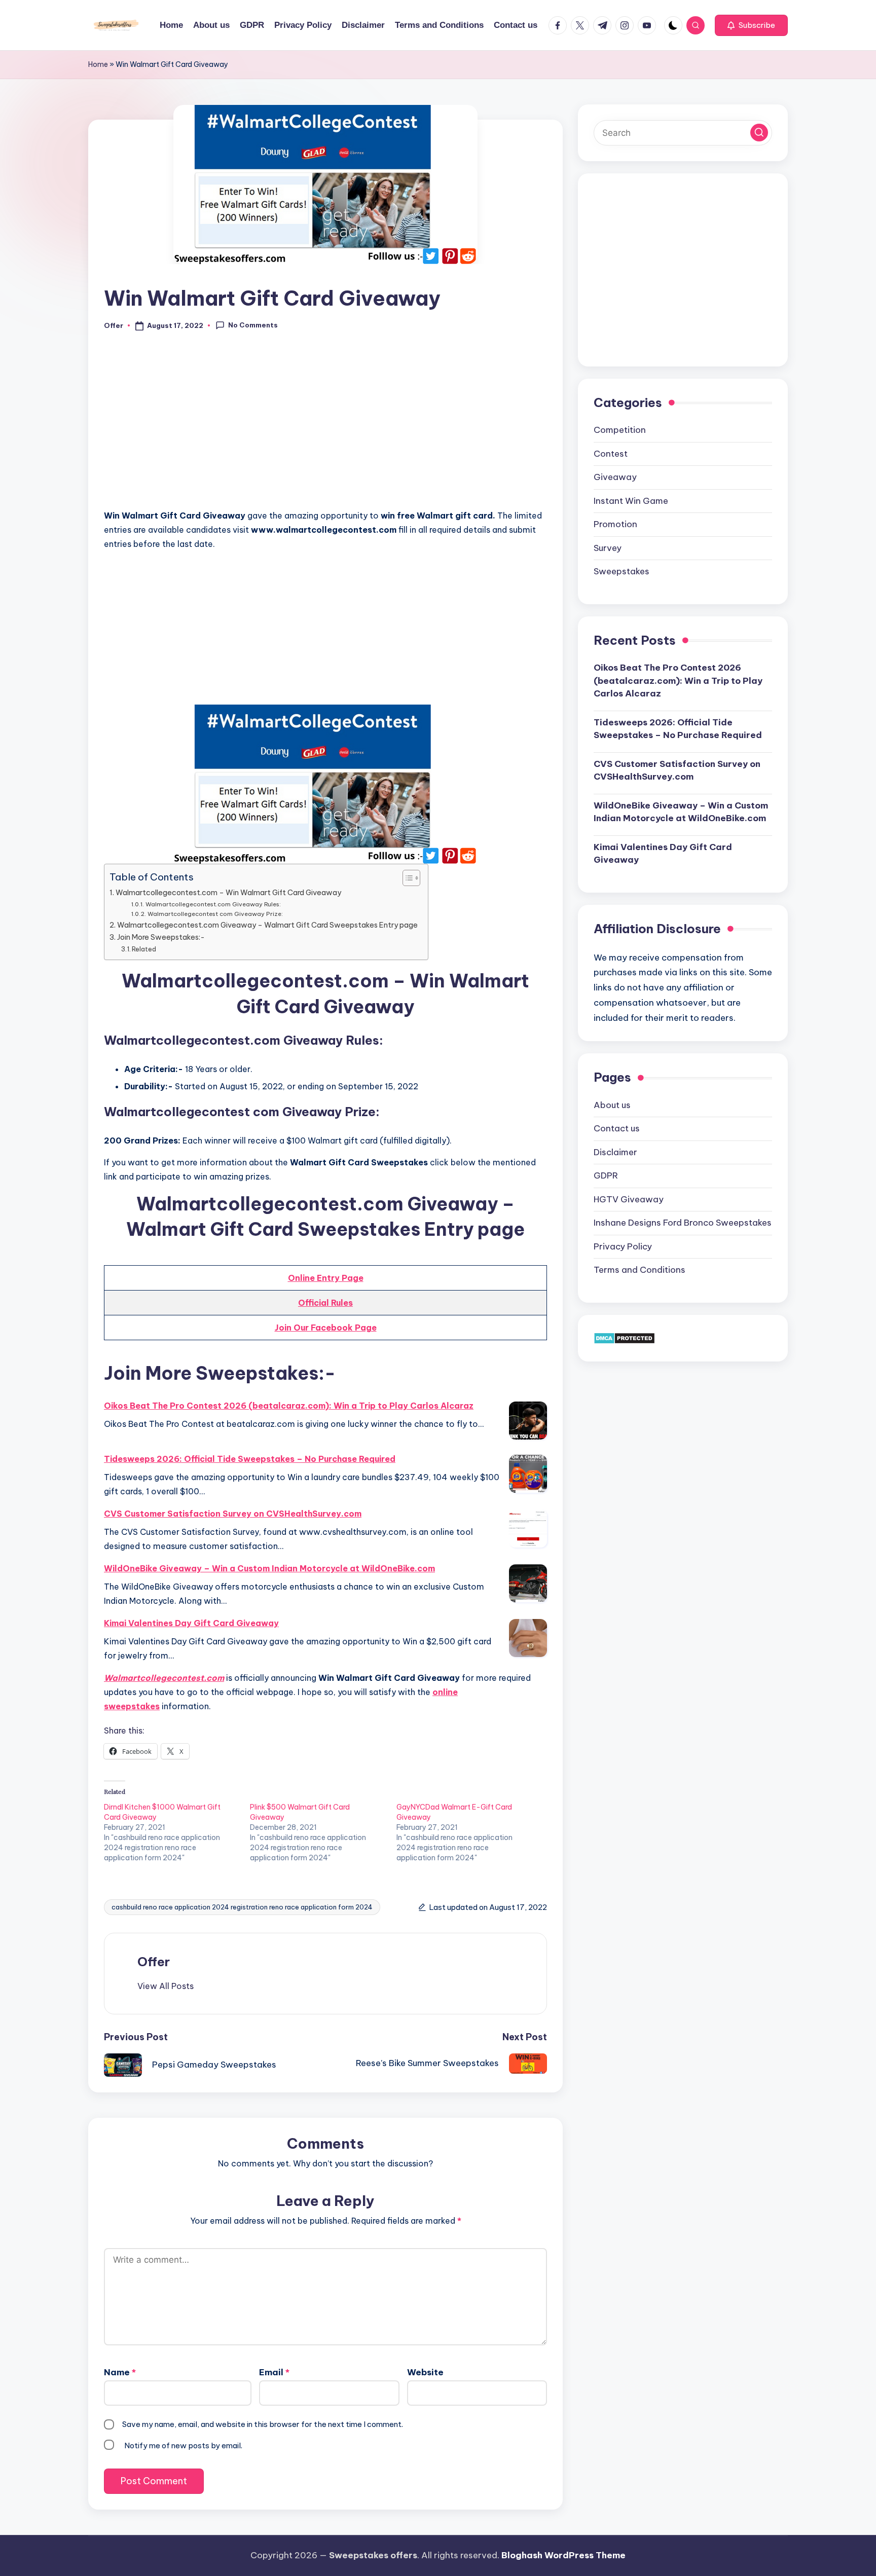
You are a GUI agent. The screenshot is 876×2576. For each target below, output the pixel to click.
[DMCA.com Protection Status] (624, 1338)
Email (274, 2372)
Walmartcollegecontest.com (164, 1678)
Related (144, 949)
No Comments (253, 325)
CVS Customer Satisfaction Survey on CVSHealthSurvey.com (233, 1514)
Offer (154, 1962)
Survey (608, 548)
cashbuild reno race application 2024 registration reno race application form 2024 (242, 1907)
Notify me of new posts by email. (183, 2445)
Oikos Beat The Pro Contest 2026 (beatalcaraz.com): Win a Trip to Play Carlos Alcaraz (289, 1406)
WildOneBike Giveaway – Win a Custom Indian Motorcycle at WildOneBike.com (269, 1568)
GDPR (606, 1175)
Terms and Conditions (640, 1270)
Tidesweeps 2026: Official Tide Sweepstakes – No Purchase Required (250, 1459)
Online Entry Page (326, 1278)
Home (98, 64)
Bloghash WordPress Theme (563, 2555)
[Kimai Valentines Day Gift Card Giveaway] (528, 1638)
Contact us (617, 1128)
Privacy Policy (623, 1246)
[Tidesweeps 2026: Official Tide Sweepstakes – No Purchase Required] (528, 1474)
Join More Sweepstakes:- (161, 937)
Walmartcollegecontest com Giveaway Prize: (215, 914)
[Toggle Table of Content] (406, 878)
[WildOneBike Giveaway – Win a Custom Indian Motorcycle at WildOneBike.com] (528, 1583)
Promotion (615, 524)
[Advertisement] (325, 426)
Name (120, 2372)
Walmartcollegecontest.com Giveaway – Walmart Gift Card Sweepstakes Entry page (267, 925)
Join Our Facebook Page (326, 1328)
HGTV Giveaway (629, 1199)
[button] (751, 25)
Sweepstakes (622, 571)
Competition (620, 430)
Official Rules (325, 1303)
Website (425, 2372)
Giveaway (615, 477)
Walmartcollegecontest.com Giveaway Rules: (213, 904)
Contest (611, 454)
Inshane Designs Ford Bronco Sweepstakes (683, 1223)
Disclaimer (615, 1152)
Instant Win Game (631, 501)
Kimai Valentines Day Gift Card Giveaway (191, 1623)
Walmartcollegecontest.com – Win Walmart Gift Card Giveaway (228, 893)
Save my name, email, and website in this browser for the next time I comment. (263, 2424)
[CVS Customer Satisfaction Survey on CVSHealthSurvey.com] (528, 1529)
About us (612, 1105)
